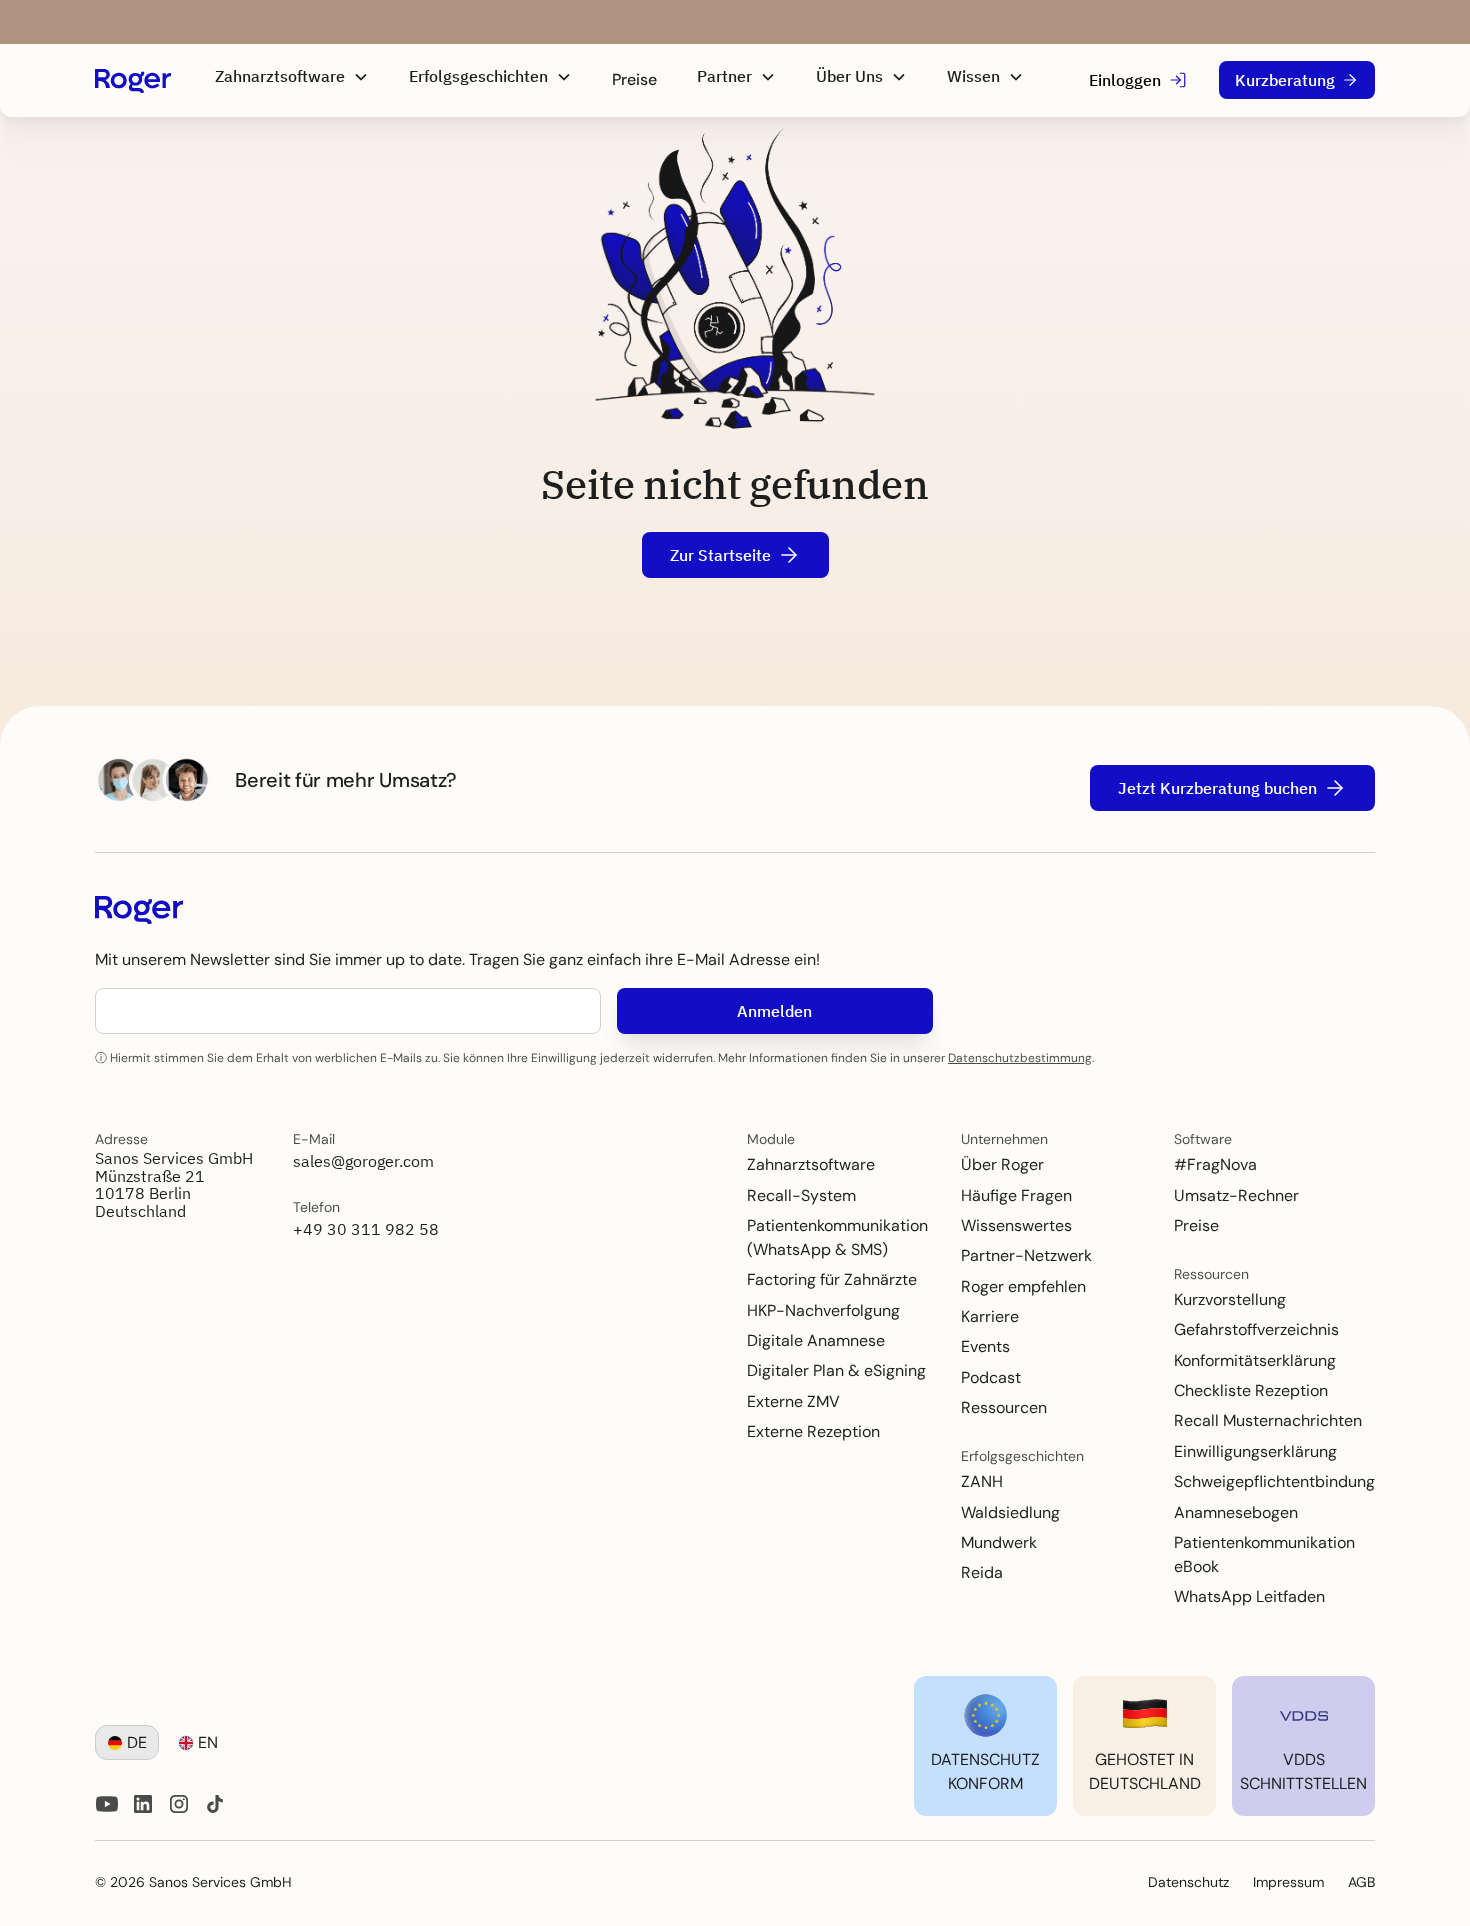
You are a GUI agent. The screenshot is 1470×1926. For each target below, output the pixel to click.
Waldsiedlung (1010, 1512)
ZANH (982, 1481)
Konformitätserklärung (1255, 1360)
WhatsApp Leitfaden (1249, 1596)
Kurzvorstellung (1230, 1299)
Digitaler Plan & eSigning (836, 1370)
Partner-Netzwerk (1026, 1255)
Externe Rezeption (813, 1431)
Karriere (990, 1316)
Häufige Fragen (1016, 1195)
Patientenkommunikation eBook (1264, 1554)
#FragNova (1215, 1164)
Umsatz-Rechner (1236, 1195)
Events (985, 1346)
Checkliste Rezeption (1251, 1390)
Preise (634, 79)
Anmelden (774, 1011)
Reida (982, 1572)
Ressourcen (1004, 1407)
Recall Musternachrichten (1268, 1420)
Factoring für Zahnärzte (832, 1279)
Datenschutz (1188, 1882)
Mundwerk (999, 1542)
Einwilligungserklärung (1255, 1451)
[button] (292, 77)
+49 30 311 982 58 (366, 1229)
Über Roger (1002, 1164)
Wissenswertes (1016, 1225)
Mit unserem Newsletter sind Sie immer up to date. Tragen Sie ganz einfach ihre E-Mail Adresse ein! (457, 959)
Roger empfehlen (1023, 1286)
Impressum (1288, 1882)
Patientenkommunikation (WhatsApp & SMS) (837, 1237)
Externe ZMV (793, 1401)
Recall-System (801, 1195)
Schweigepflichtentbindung (1274, 1481)
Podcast (991, 1377)
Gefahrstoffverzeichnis (1256, 1329)
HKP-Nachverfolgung (823, 1310)
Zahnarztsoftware (811, 1164)
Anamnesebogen (1236, 1512)
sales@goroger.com (363, 1161)
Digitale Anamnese (816, 1340)
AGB (1361, 1882)
